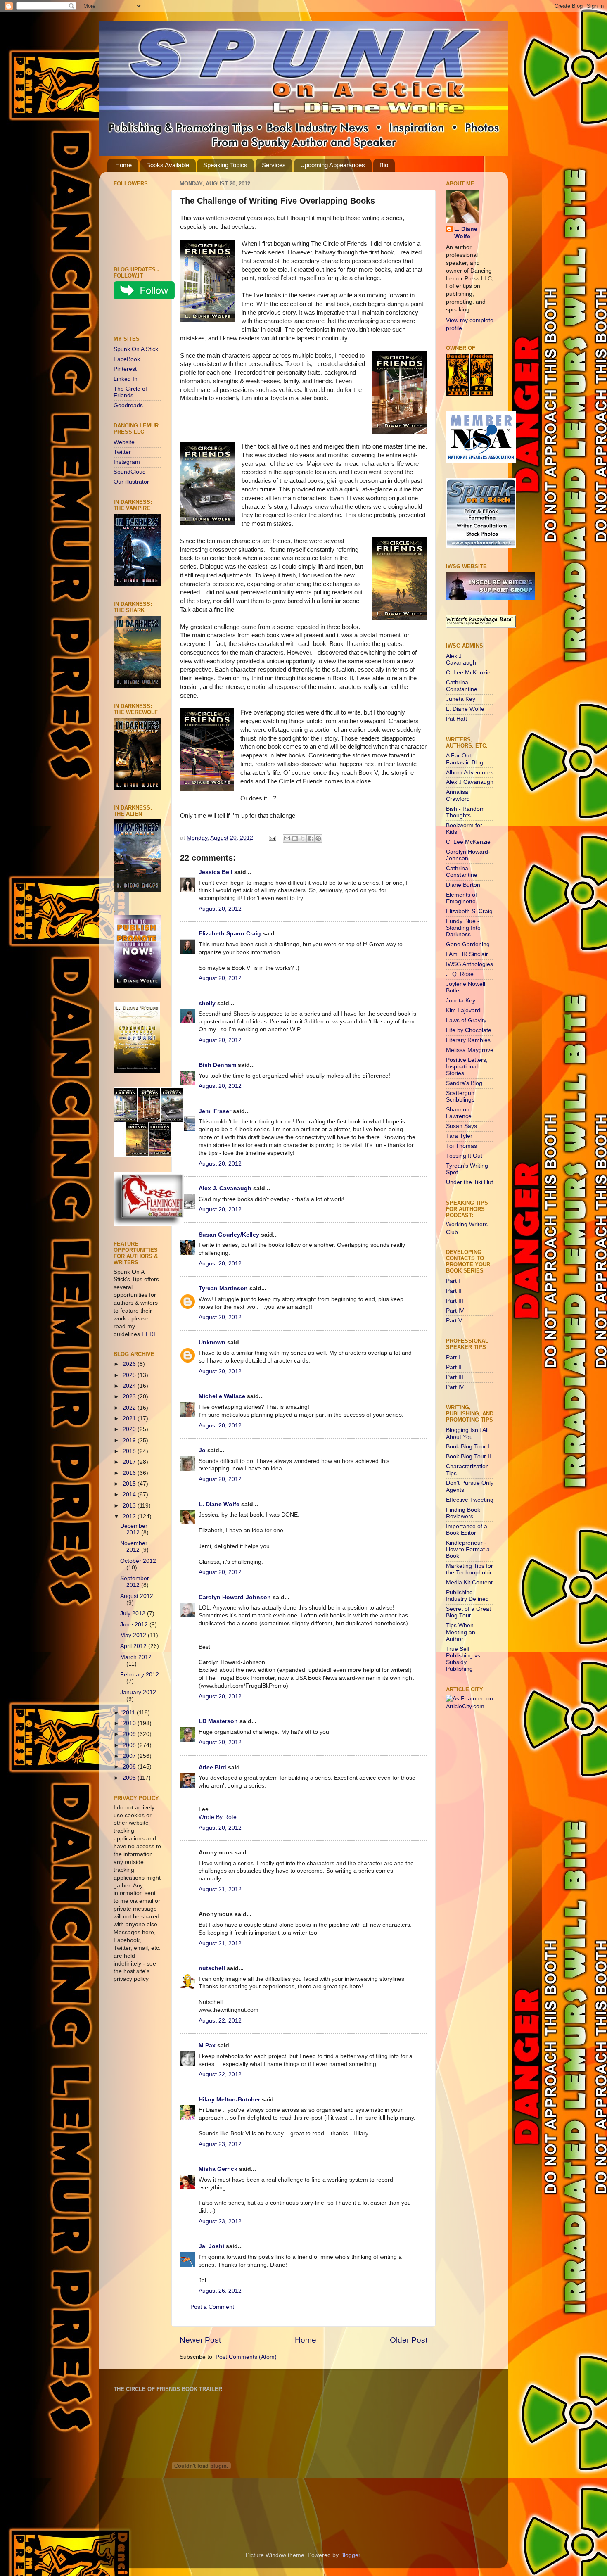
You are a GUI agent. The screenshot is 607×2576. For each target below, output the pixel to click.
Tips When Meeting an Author (461, 1632)
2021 (130, 1419)
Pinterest (125, 369)
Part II (454, 1291)
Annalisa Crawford (458, 795)
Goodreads (128, 405)
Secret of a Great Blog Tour (468, 1612)
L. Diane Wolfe (219, 1504)
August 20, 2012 (220, 909)
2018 (130, 1451)
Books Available (168, 165)
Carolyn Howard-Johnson (235, 1597)
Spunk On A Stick (136, 349)
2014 (130, 1495)
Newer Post (200, 2340)
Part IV (455, 1311)
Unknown (212, 1343)
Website (124, 442)
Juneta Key (461, 699)
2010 (130, 1723)
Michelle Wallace (222, 1396)
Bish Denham (217, 1065)
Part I (453, 1281)
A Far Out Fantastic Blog (465, 759)
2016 (130, 1473)
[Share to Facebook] (311, 838)
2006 (130, 1767)
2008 (130, 1745)
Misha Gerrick (218, 2169)
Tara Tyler (459, 1136)
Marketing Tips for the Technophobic (469, 1569)
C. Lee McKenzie (468, 673)
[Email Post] (272, 838)
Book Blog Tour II (468, 1457)
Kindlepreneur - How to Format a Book (468, 1549)
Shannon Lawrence (459, 1113)
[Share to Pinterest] (318, 838)
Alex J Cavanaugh (470, 782)
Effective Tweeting (470, 1500)
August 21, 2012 (220, 1889)
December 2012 (134, 1529)
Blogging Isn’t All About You (467, 1433)
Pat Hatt (456, 719)
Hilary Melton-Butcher (229, 2100)
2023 (130, 1397)
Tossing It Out (464, 1156)
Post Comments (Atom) (246, 2357)
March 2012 (136, 1657)
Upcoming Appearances (333, 165)
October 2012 (138, 1561)
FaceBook (127, 359)
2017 (130, 1462)
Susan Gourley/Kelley (229, 1235)
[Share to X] (303, 838)
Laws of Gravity (466, 1020)
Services (274, 165)
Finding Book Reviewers (463, 1513)
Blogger (350, 2555)
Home (123, 165)
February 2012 (140, 1675)
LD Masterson (218, 1721)
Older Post (409, 2340)
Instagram (127, 462)
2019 (130, 1440)
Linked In (126, 379)
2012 (130, 1516)
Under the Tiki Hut (469, 1182)
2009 (130, 1734)
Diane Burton (463, 885)
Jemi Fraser (215, 1111)
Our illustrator (131, 482)
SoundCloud (130, 472)
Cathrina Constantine (462, 686)
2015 (130, 1484)
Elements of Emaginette (461, 898)
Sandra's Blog (464, 1083)
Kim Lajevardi (464, 1010)
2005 (130, 1778)
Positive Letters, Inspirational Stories (467, 1067)
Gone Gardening (468, 944)
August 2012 (137, 1596)
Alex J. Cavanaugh (225, 1188)
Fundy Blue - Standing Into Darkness (463, 928)
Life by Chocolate (469, 1030)
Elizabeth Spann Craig (230, 934)
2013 (130, 1506)
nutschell (212, 1968)
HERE (149, 1334)
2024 (130, 1386)
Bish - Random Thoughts (465, 812)
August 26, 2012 (220, 2291)
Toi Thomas (461, 1146)
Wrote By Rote (218, 1817)
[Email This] (287, 838)
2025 (130, 1375)
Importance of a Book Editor (467, 1530)
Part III (455, 1301)
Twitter (122, 452)
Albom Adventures (470, 773)
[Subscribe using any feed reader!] (139, 319)
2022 (130, 1408)
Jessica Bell (216, 872)
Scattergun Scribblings (460, 1096)
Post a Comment (212, 2307)
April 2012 (134, 1646)
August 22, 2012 (220, 2021)
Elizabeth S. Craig (469, 911)
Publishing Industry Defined (467, 1596)
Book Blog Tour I (468, 1447)
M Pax (207, 2045)
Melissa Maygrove (470, 1050)
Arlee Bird (212, 1768)
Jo (202, 1450)
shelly (207, 1003)
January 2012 (138, 1692)
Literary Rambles (468, 1040)
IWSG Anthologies (469, 964)
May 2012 (134, 1635)
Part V (454, 1321)
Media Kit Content (469, 1582)
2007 (130, 1756)
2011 (130, 1713)
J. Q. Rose (460, 974)
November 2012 (134, 1547)
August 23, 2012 (220, 2144)
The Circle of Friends (130, 392)
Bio (384, 165)
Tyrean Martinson (223, 1288)
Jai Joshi (211, 2246)
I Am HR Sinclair (467, 954)
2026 (130, 1364)
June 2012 (135, 1625)
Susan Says (461, 1126)
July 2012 (134, 1613)
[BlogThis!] (295, 838)
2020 (130, 1429)
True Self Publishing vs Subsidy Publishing (463, 1659)
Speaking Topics (225, 165)
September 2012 (135, 1582)
